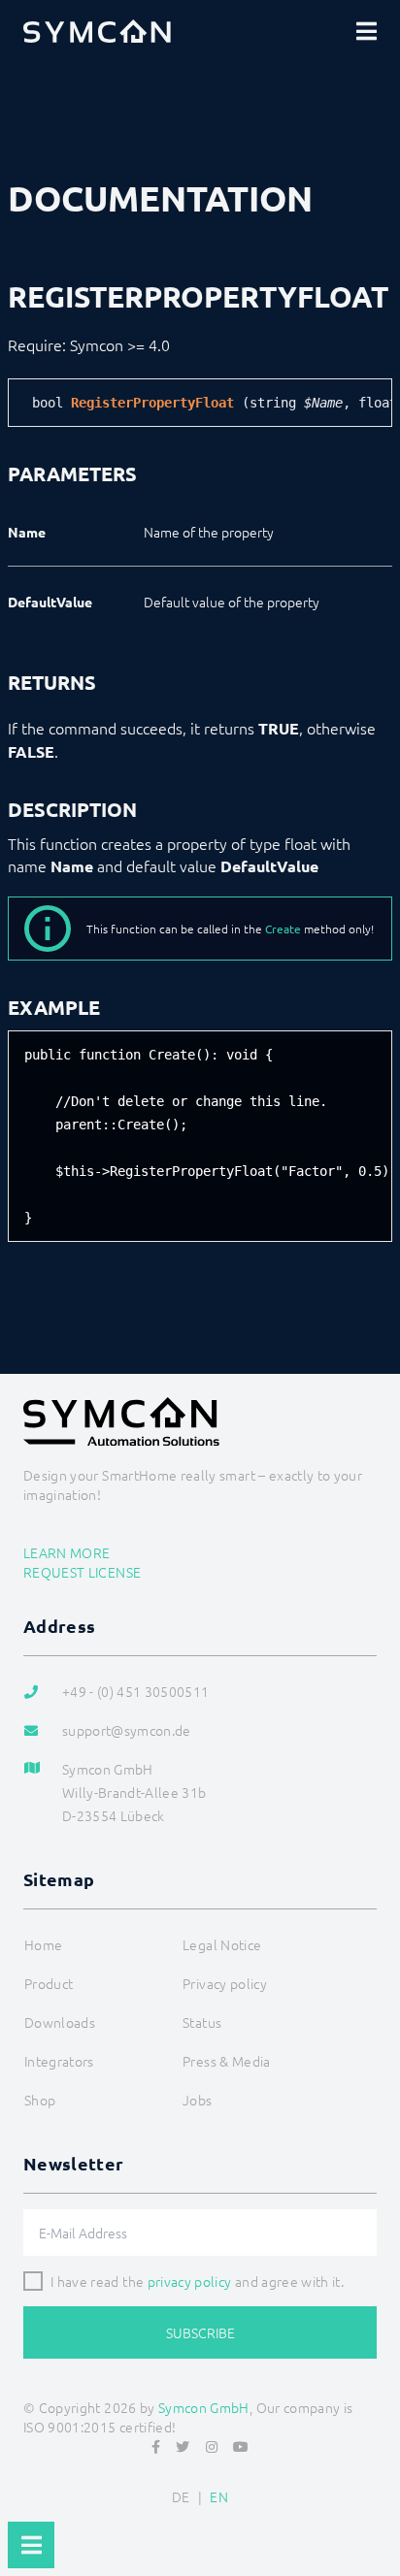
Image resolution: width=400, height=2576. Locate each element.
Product (49, 1983)
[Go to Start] (377, 2514)
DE (181, 2496)
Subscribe (200, 2332)
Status (202, 2022)
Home (43, 1944)
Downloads (60, 2022)
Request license (82, 1572)
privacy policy (190, 2281)
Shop (40, 2100)
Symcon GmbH (204, 2407)
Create (283, 929)
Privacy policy (225, 1983)
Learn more (67, 1552)
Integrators (59, 2061)
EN (219, 2496)
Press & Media (227, 2061)
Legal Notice (222, 1944)
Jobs (197, 2100)
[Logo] (97, 31)
